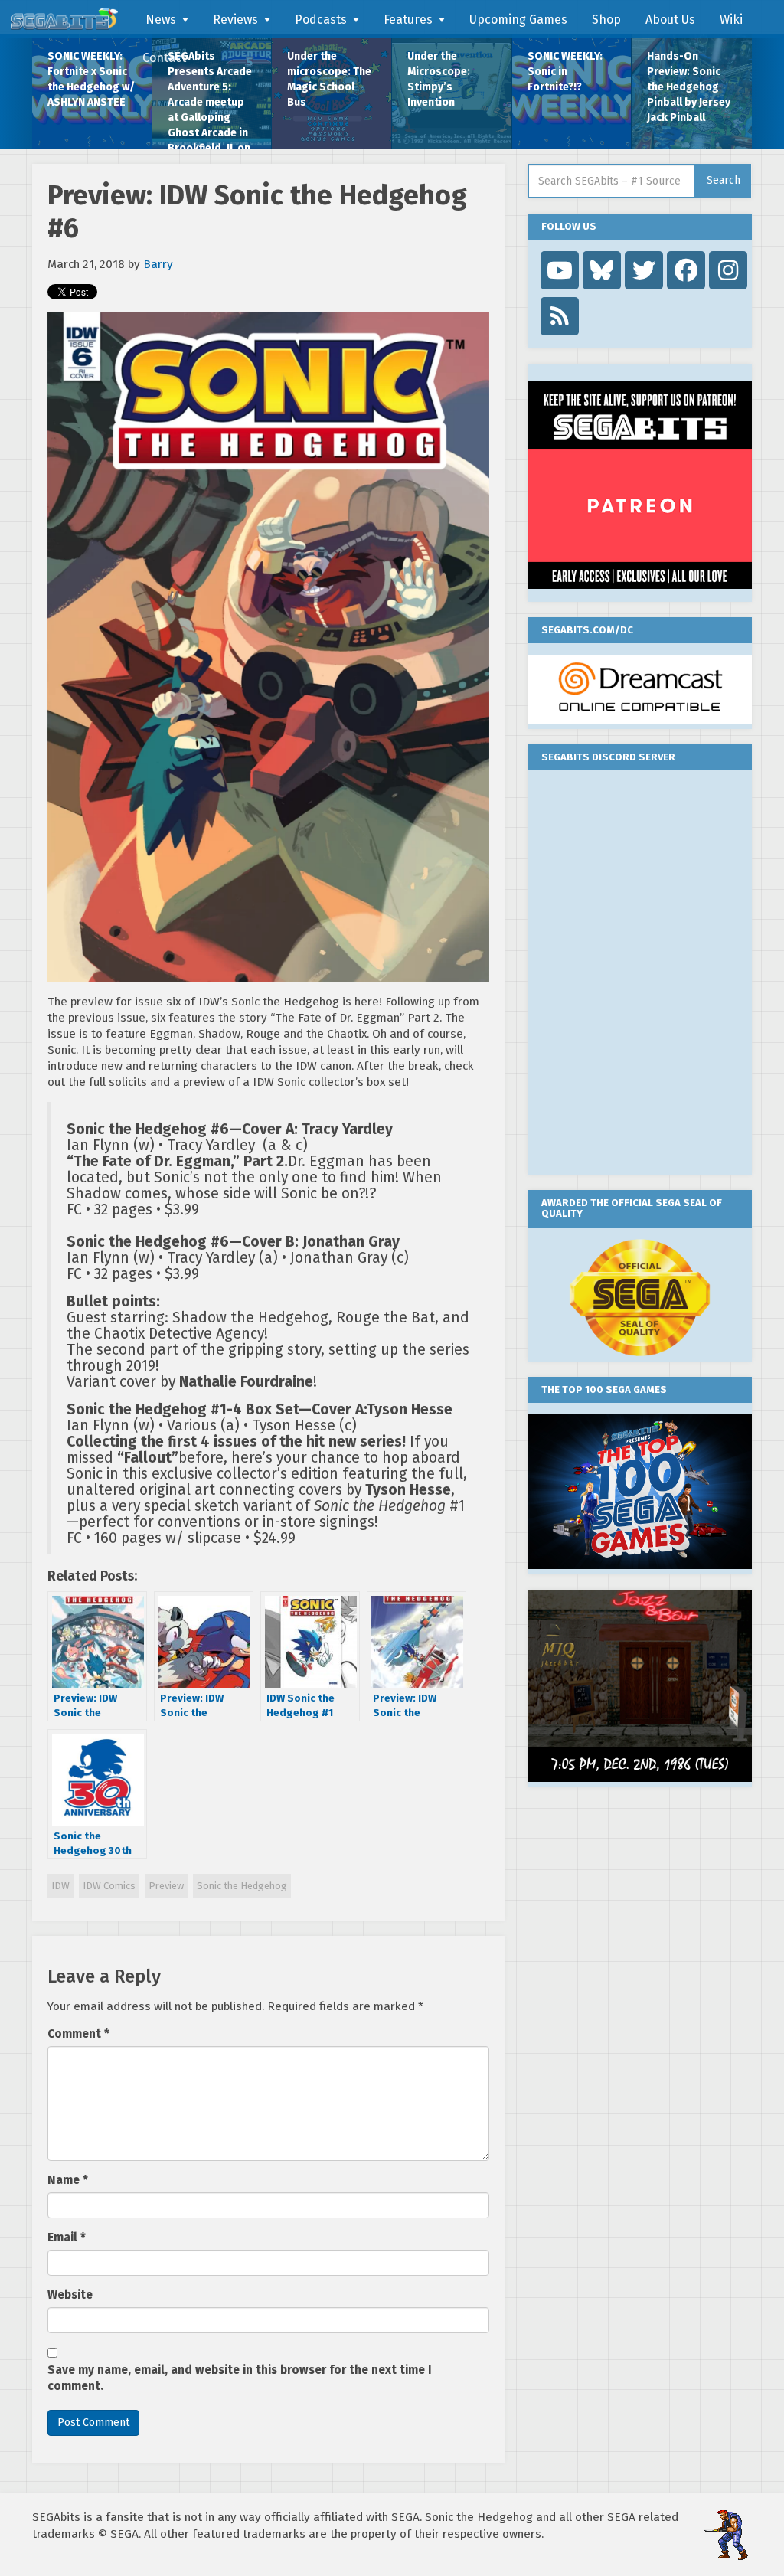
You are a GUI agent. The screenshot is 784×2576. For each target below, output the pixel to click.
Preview (166, 1886)
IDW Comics (109, 1886)
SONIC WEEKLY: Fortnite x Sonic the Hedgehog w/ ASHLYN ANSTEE (91, 79)
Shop (606, 20)
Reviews (235, 20)
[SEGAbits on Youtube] (560, 270)
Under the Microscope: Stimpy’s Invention (439, 79)
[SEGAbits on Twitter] (644, 270)
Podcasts (321, 20)
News (161, 20)
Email (67, 2238)
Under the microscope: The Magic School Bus (329, 79)
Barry (158, 264)
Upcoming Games (518, 20)
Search (724, 180)
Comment (78, 2034)
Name (68, 2180)
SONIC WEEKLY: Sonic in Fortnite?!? (565, 72)
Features (408, 20)
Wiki (731, 20)
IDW (60, 1886)
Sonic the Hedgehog (242, 1886)
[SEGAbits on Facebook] (686, 270)
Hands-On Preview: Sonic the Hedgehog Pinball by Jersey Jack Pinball (689, 87)
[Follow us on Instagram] (728, 270)
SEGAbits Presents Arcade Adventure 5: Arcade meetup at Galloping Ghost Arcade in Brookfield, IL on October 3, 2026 (210, 99)
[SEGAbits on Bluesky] (602, 270)
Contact (164, 58)
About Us (670, 20)
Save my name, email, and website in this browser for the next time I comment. (240, 2378)
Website (70, 2295)
